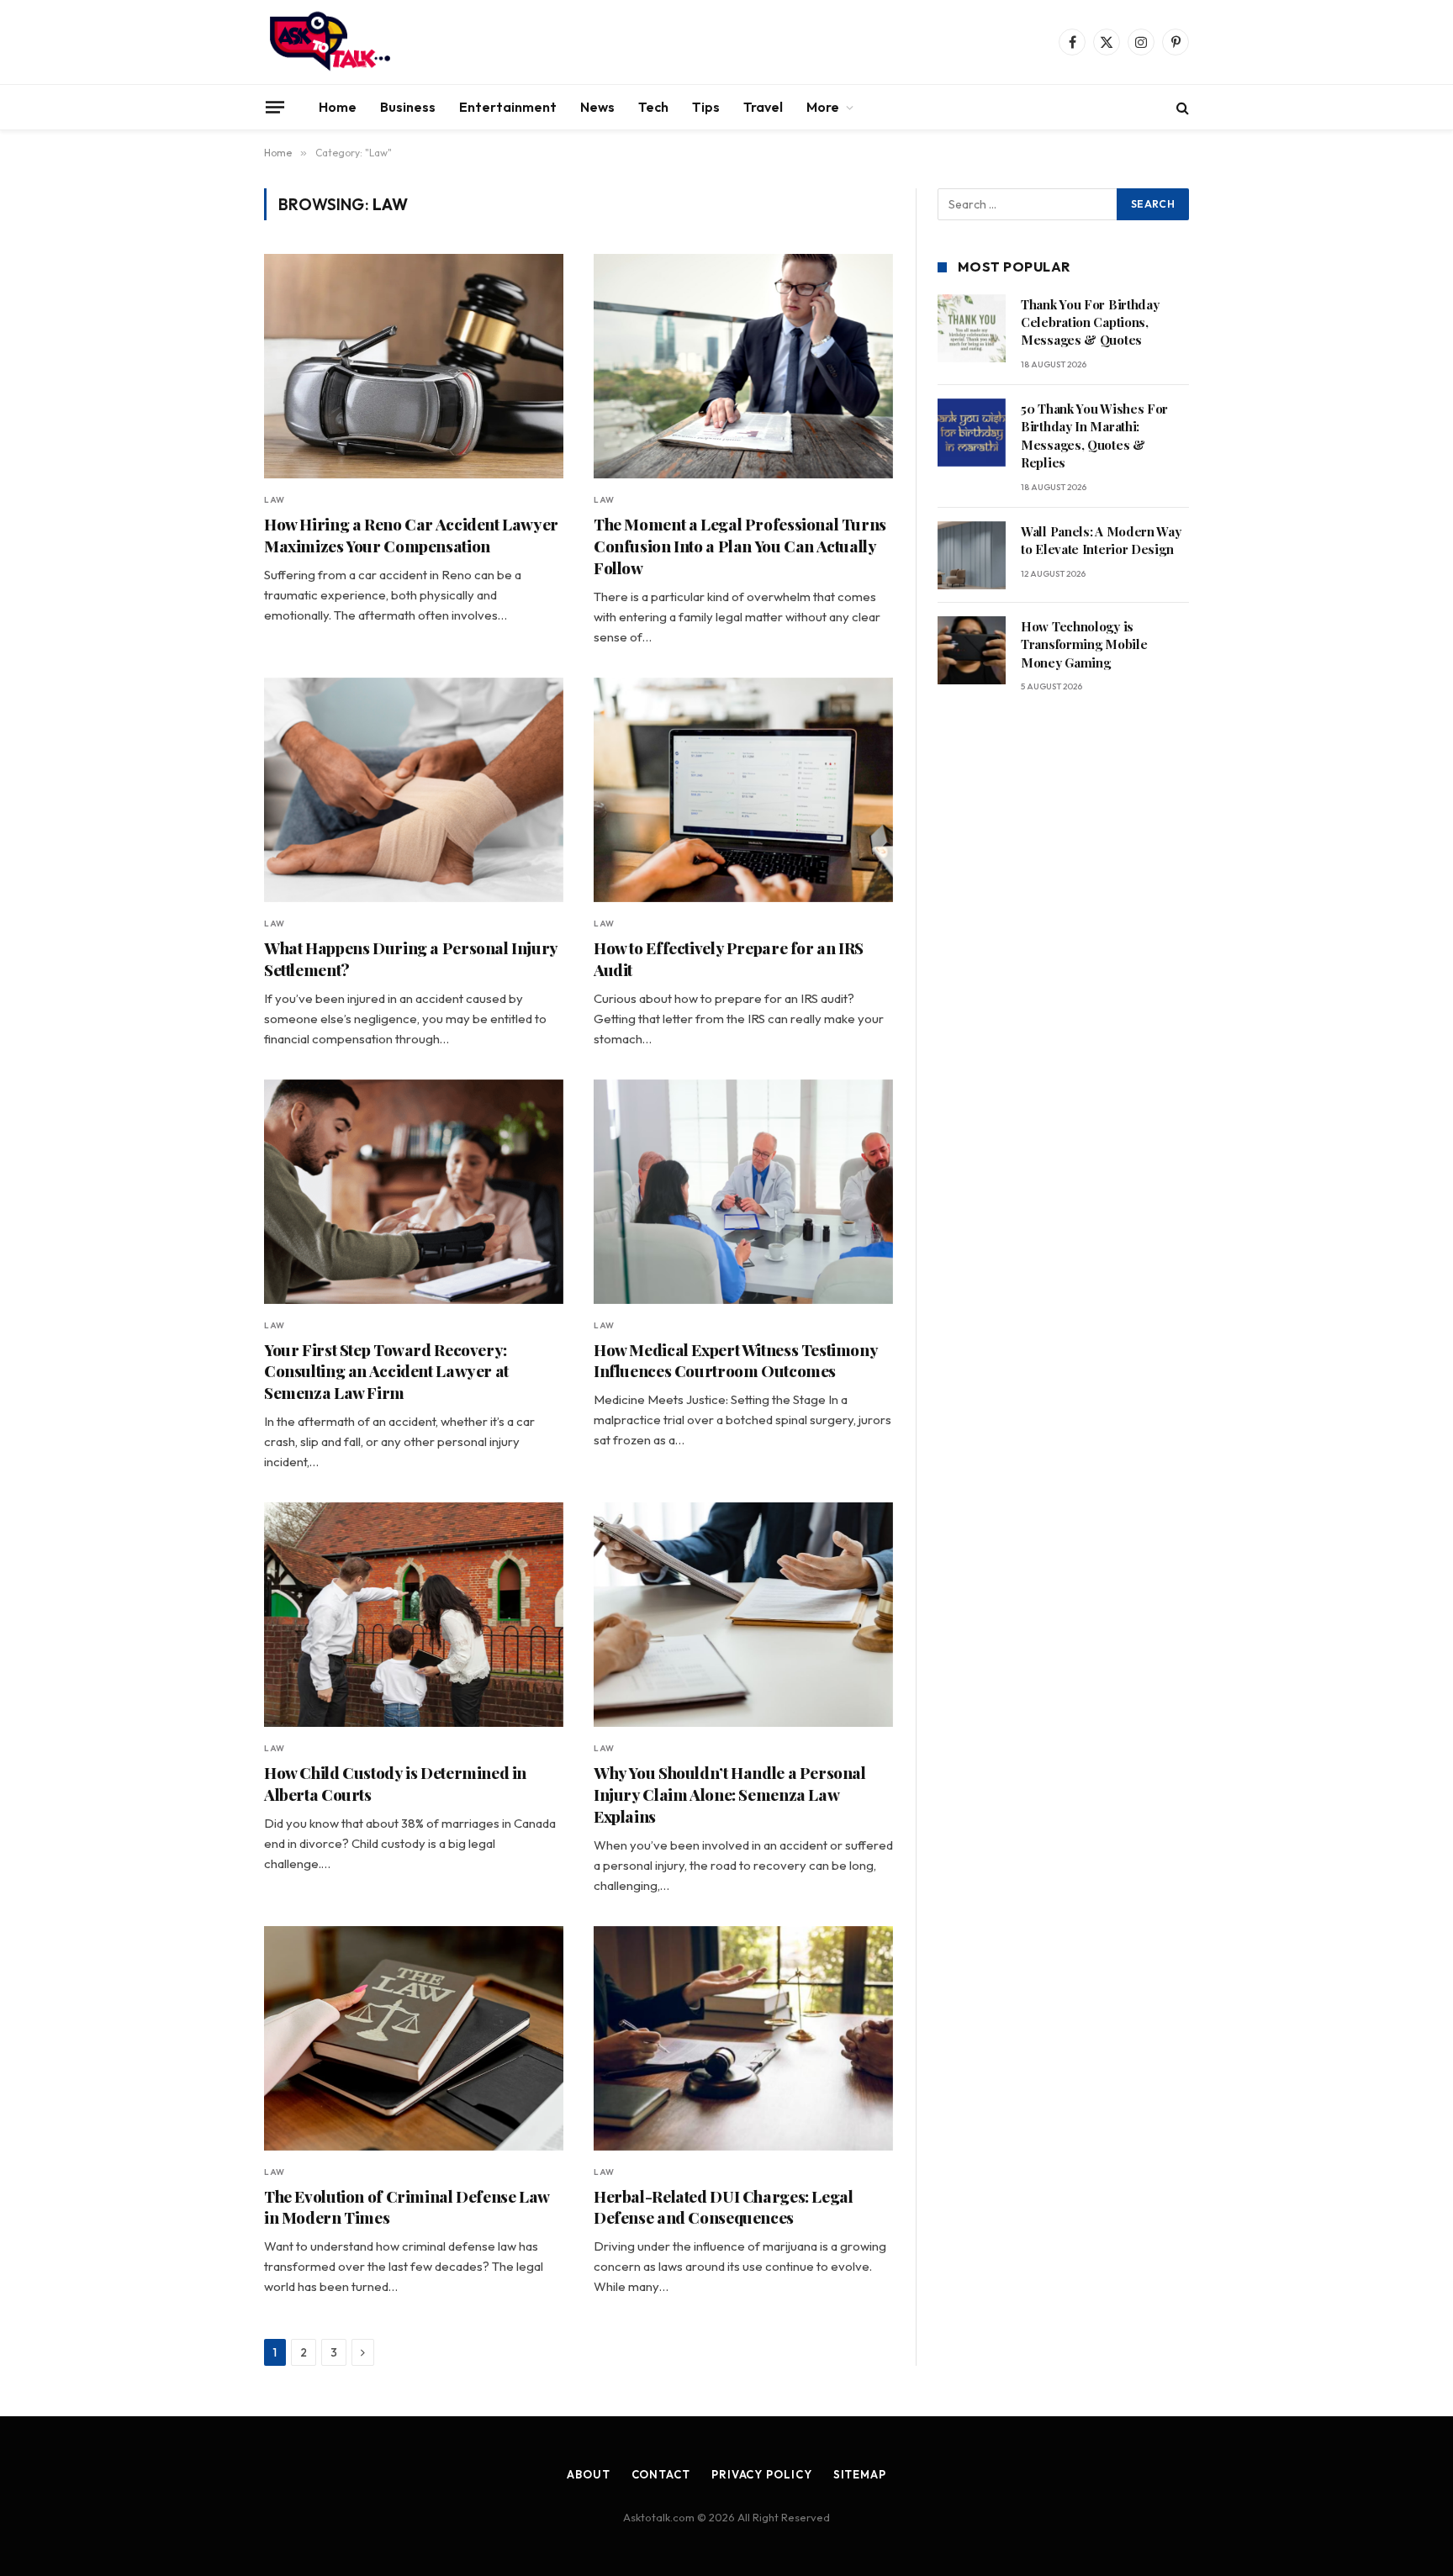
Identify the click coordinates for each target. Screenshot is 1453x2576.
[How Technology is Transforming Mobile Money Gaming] (972, 650)
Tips (706, 107)
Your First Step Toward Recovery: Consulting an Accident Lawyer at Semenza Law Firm (386, 1372)
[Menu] (275, 107)
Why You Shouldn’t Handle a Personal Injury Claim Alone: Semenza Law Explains (730, 1795)
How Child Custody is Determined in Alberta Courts (395, 1784)
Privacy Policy (762, 2474)
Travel (763, 107)
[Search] (1181, 107)
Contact (661, 2474)
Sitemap (860, 2474)
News (597, 107)
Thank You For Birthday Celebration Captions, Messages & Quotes (1090, 322)
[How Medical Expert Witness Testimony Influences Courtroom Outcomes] (743, 1192)
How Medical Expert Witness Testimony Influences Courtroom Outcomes (735, 1361)
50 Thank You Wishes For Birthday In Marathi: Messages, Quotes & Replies (1094, 435)
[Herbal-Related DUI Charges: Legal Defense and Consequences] (743, 2038)
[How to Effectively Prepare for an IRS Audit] (743, 790)
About (589, 2474)
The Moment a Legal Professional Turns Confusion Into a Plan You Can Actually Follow (740, 546)
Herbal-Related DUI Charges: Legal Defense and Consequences (723, 2207)
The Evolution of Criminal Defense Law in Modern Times (407, 2207)
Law (275, 500)
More (823, 107)
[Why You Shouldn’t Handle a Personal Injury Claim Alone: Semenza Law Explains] (743, 1615)
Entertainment (508, 107)
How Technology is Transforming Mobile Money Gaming (1084, 644)
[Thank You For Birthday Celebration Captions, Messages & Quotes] (972, 328)
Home (338, 107)
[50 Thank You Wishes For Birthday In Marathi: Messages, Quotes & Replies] (972, 433)
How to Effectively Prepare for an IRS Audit (729, 959)
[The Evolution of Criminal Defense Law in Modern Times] (414, 2038)
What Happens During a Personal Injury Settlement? (411, 959)
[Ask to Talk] (330, 42)
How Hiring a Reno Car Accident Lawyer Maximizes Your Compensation (411, 535)
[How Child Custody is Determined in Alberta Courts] (414, 1615)
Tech (653, 107)
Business (408, 107)
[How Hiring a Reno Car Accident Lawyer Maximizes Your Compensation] (414, 366)
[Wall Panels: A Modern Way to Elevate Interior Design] (972, 555)
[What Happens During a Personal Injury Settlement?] (414, 790)
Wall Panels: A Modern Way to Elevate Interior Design (1101, 540)
